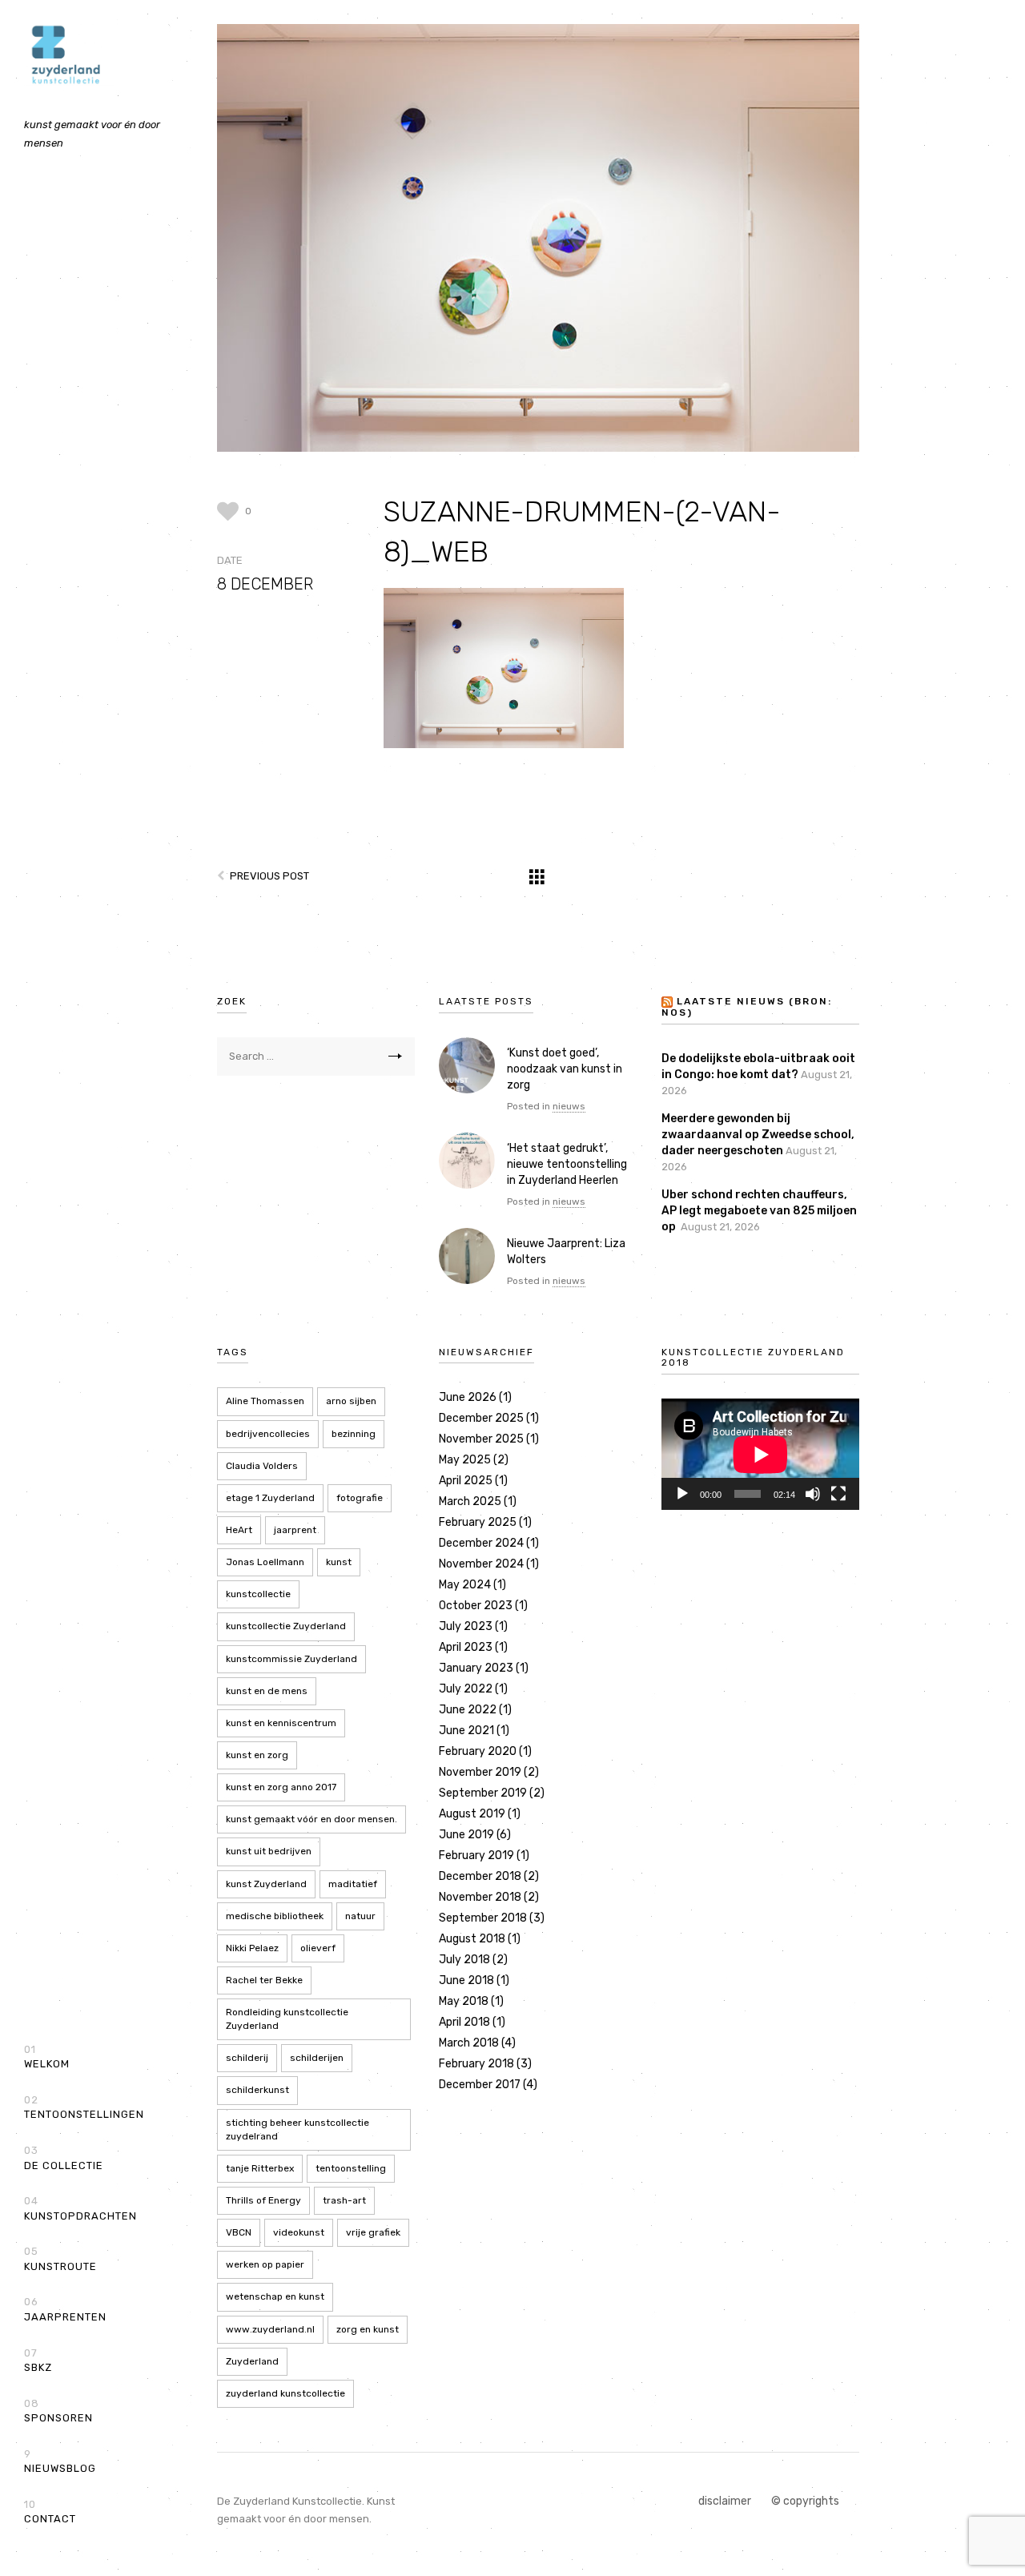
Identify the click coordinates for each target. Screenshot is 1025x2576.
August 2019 (472, 1814)
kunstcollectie (258, 1594)
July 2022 (466, 1689)
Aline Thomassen (265, 1401)
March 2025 (470, 1501)
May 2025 (465, 1460)
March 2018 (469, 2043)
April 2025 (466, 1481)
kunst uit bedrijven (269, 1851)
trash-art (344, 2200)
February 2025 (478, 1522)
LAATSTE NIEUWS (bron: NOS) (747, 1008)
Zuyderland (252, 2361)
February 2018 (476, 2064)
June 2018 (466, 1980)
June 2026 (468, 1397)
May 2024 (465, 1585)
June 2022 (468, 1710)
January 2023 (476, 1668)
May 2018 (464, 2001)
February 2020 (478, 1751)
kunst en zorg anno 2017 (281, 1787)
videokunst (299, 2232)
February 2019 (476, 1856)
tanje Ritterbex (260, 2168)
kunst (339, 1562)
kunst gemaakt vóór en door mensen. (312, 1819)
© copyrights (805, 2501)
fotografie (360, 1498)
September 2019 (483, 1793)
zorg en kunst (368, 2329)
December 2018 (480, 1876)
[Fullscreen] (838, 1494)
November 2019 (480, 1772)
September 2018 (483, 1918)
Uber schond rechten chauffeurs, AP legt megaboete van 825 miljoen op (759, 1211)
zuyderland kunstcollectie (285, 2393)
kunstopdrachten (80, 2208)
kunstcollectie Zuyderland (286, 1626)
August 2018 (472, 1939)
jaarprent (295, 1530)
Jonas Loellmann (265, 1562)
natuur (360, 1916)
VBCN (239, 2232)
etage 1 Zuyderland (270, 1498)
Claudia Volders (262, 1466)
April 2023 (466, 1647)
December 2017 (480, 2085)
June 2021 (466, 1731)
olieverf (318, 1948)
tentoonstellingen (84, 2107)
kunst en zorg (257, 1755)
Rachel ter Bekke (264, 1980)
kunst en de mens (267, 1691)
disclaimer (725, 2501)
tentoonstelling (351, 2168)
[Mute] (813, 1494)
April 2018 (464, 2022)
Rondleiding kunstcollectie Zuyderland (287, 2019)
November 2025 (481, 1439)
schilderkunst (257, 2090)
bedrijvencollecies (268, 1434)
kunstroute (60, 2259)
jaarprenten (65, 2309)
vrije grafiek (373, 2232)
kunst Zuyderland (266, 1884)
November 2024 (481, 1564)
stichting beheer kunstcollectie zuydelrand (297, 2129)
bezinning (354, 1434)
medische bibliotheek (275, 1916)
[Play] (682, 1494)
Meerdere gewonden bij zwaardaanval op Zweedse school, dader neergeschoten (758, 1135)
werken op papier (265, 2264)
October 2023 (476, 1606)
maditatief (353, 1884)
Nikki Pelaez (252, 1948)
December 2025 (481, 1418)
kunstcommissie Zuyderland (291, 1659)
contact (50, 2512)
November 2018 (480, 1897)
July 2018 (464, 1960)
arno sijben (351, 1401)
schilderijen (317, 2058)
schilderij (247, 2058)
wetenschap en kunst (275, 2296)
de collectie (64, 2158)
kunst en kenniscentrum (281, 1723)
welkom (47, 2057)
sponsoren (58, 2411)
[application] (760, 1454)
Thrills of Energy (263, 2200)
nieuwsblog (60, 2461)
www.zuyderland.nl (270, 2329)
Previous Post (269, 876)
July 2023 (466, 1626)
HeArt (239, 1530)
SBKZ (38, 2361)
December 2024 (481, 1543)
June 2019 (466, 1835)
